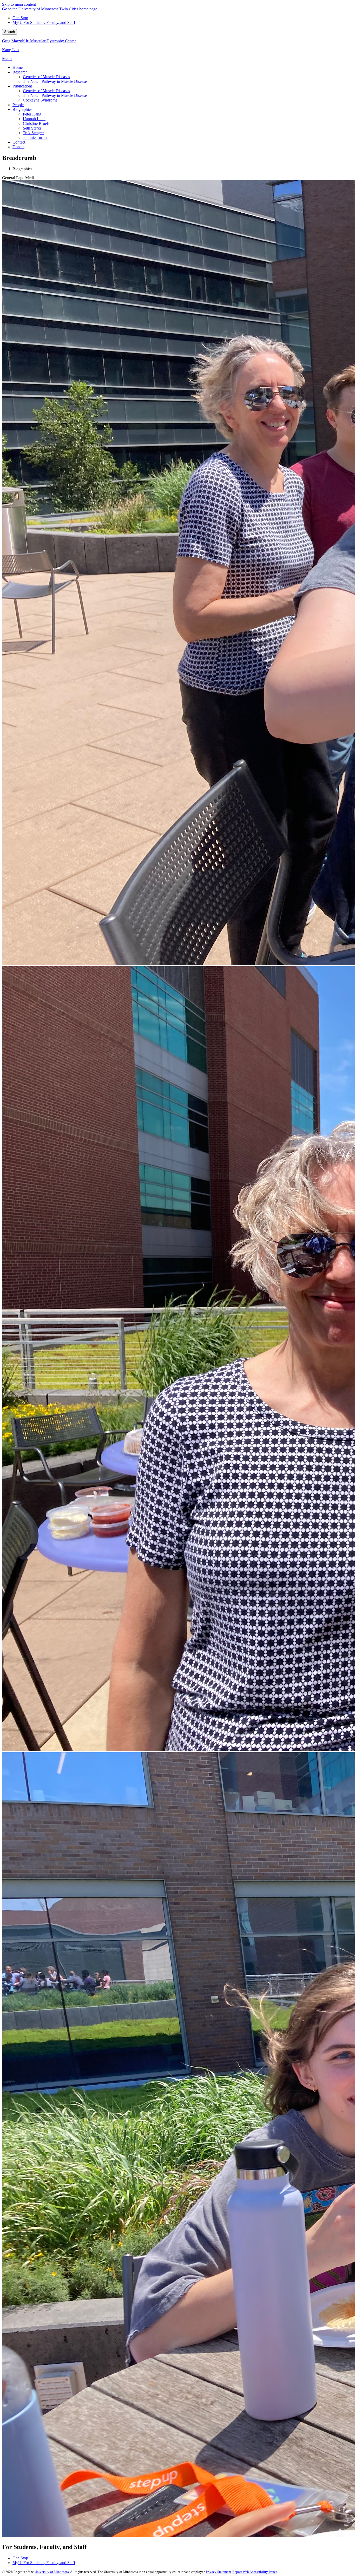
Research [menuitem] (20, 72)
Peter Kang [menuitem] (32, 114)
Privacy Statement (219, 2572)
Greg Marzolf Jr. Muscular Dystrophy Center (39, 41)
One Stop (20, 18)
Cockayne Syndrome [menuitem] (40, 100)
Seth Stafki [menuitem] (32, 128)
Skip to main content (19, 4)
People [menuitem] (18, 105)
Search (9, 32)
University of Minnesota (52, 2572)
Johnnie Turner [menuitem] (35, 137)
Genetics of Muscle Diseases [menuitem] (46, 77)
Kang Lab (10, 50)
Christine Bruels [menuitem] (36, 123)
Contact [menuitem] (19, 142)
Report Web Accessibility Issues (255, 2572)
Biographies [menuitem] (22, 109)
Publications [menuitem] (22, 86)
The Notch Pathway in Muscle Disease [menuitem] (55, 81)
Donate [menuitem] (18, 147)
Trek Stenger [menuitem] (33, 133)
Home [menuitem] (18, 67)
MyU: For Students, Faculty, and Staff (44, 22)
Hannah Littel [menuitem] (34, 119)
